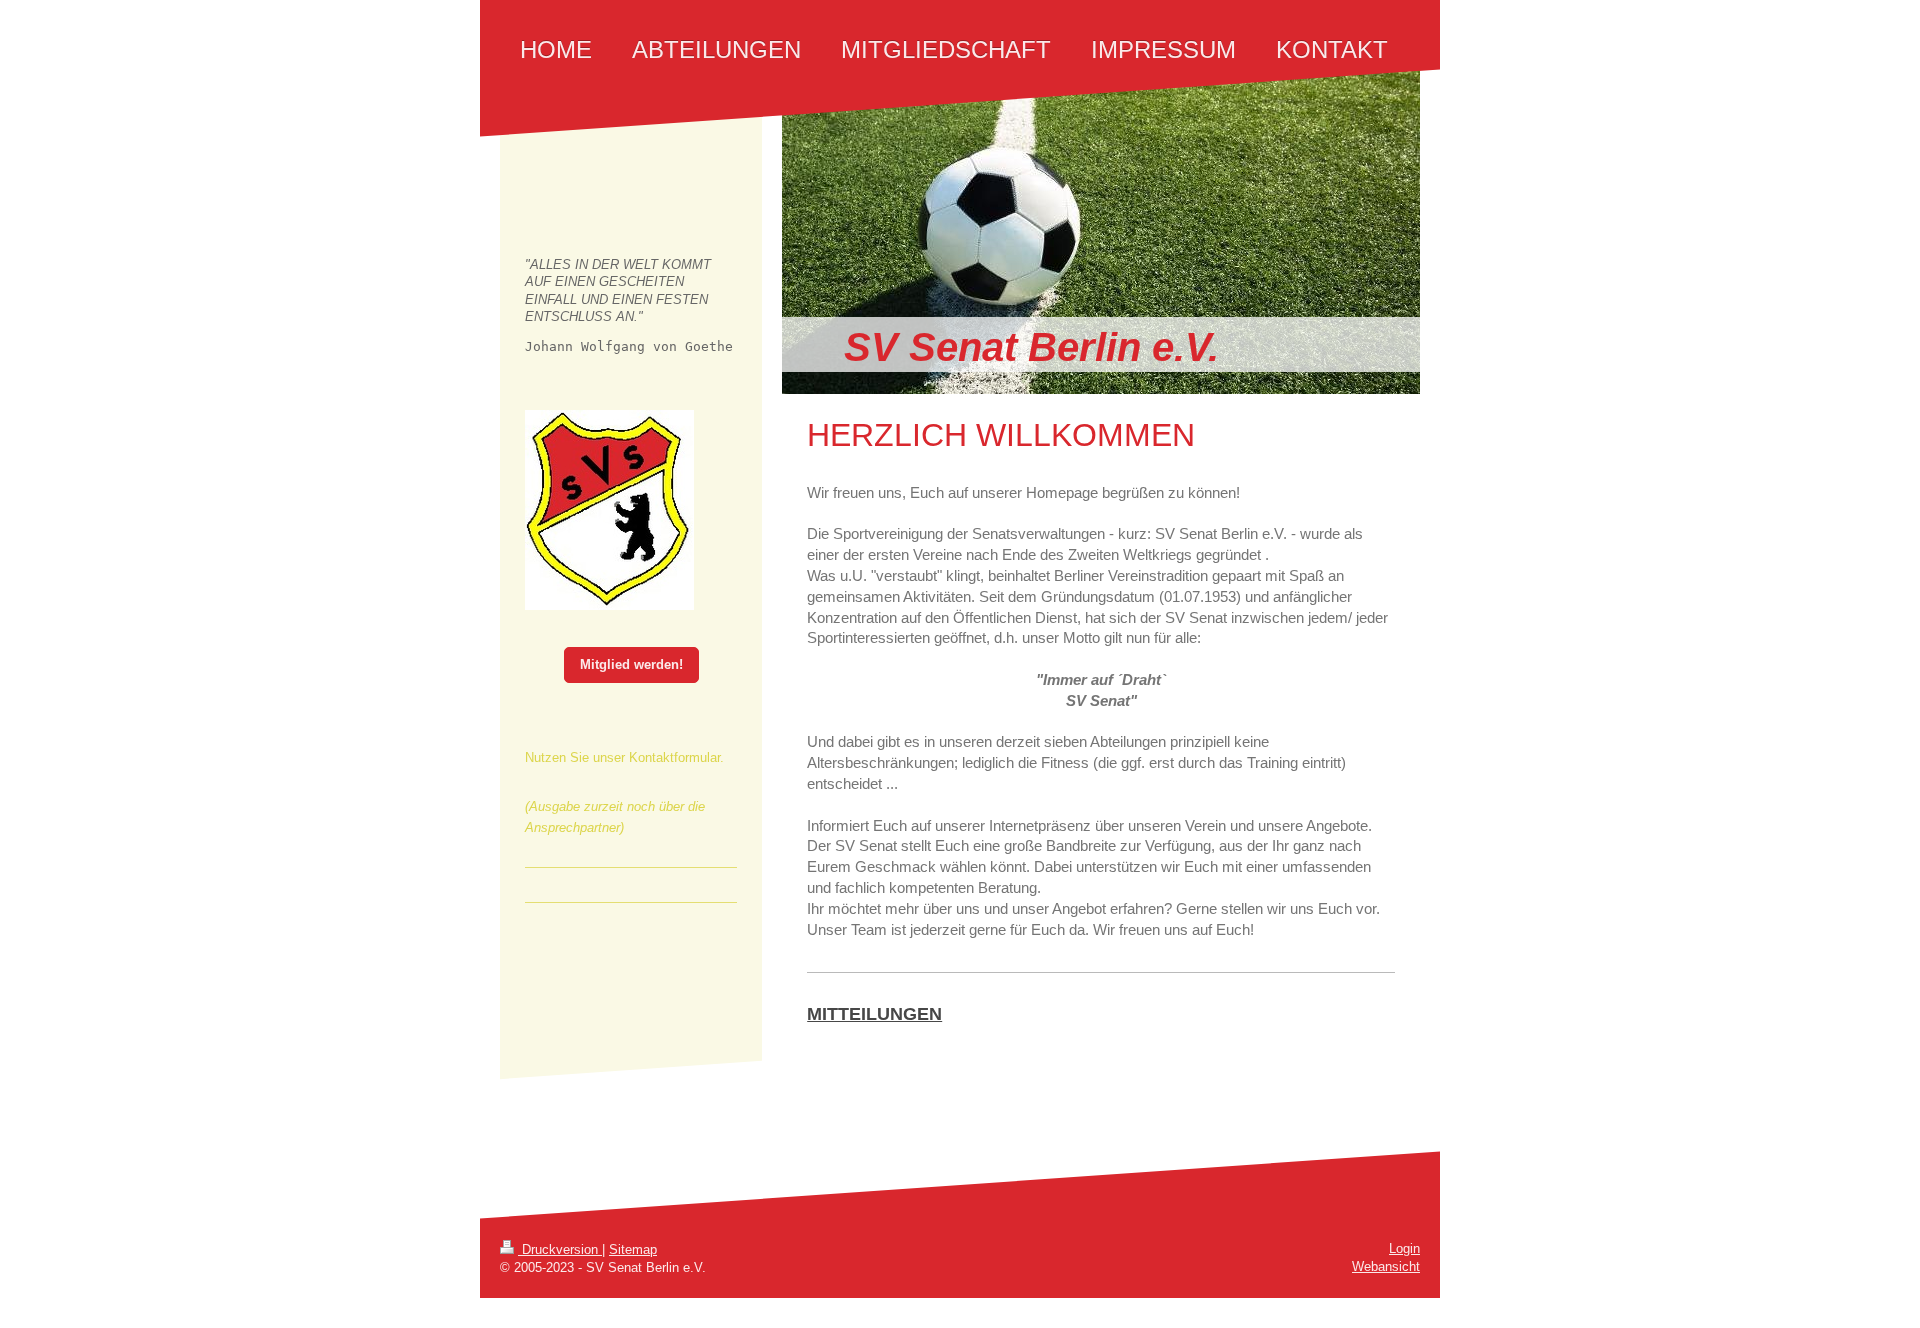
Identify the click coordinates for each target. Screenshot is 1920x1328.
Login (1404, 1248)
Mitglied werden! (631, 664)
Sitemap (633, 1249)
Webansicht (1386, 1266)
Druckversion (560, 1249)
